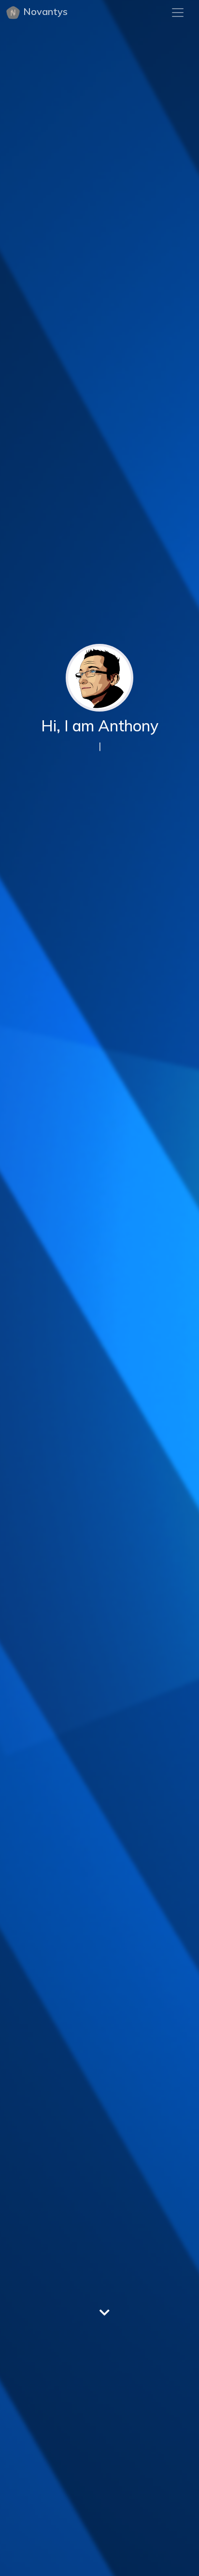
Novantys (45, 11)
